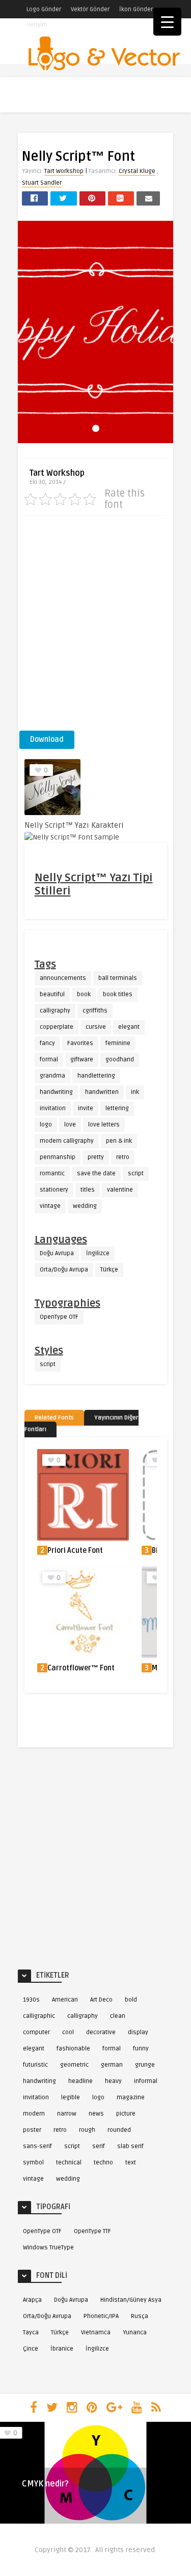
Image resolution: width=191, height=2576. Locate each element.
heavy (113, 2081)
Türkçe (109, 1270)
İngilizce (98, 1253)
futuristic (35, 2065)
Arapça (32, 2300)
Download (47, 740)
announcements (63, 978)
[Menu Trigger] (167, 22)
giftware (82, 1060)
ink (135, 1092)
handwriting (56, 1092)
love (70, 1125)
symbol (33, 2163)
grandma (52, 1076)
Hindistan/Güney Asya (131, 2300)
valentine (120, 1190)
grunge (145, 2065)
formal (49, 1060)
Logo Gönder (44, 9)
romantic (52, 1174)
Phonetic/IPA (101, 2316)
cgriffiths (95, 1011)
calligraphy (55, 1011)
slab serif (130, 2146)
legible (71, 2097)
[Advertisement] (95, 627)
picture (126, 2114)
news (96, 2114)
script (136, 1174)
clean (118, 2016)
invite (86, 1108)
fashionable (73, 2049)
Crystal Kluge (137, 171)
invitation (53, 1108)
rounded (119, 2130)
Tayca (31, 2333)
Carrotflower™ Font (81, 1668)
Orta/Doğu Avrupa (64, 1270)
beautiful (52, 994)
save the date (96, 1174)
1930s (31, 2000)
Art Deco (101, 2000)
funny (141, 2049)
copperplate (57, 1027)
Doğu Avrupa (57, 1253)
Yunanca (135, 2333)
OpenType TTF (92, 2231)
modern (34, 2114)
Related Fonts (54, 1418)
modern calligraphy (67, 1141)
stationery (54, 1190)
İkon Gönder (136, 9)
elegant (129, 1027)
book (84, 994)
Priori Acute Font (75, 1551)
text (131, 2163)
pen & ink (119, 1141)
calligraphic (39, 2016)
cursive (96, 1027)
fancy (47, 1043)
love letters (104, 1125)
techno (103, 2163)
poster (32, 2130)
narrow (67, 2114)
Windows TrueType (48, 2248)
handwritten (102, 1092)
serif (99, 2146)
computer (36, 2032)
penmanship (58, 1157)
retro (123, 1157)
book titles (118, 994)
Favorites (80, 1043)
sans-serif (37, 2146)
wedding (85, 1206)
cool (68, 2032)
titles (88, 1190)
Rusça (140, 2316)
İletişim (37, 25)
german (112, 2065)
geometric (74, 2065)
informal (146, 2081)
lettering (117, 1108)
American (65, 2000)
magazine (131, 2097)
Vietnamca (96, 2333)
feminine (118, 1043)
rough (87, 2130)
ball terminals (118, 978)
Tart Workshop (64, 171)
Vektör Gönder (90, 9)
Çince (31, 2349)
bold (131, 2000)
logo (46, 1125)
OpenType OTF (59, 1317)
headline (80, 2081)
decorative (101, 2032)
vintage (50, 1206)
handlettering (96, 1076)
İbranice (62, 2349)
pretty (96, 1157)
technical (69, 2163)
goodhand (120, 1060)
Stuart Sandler (42, 183)
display (138, 2032)
